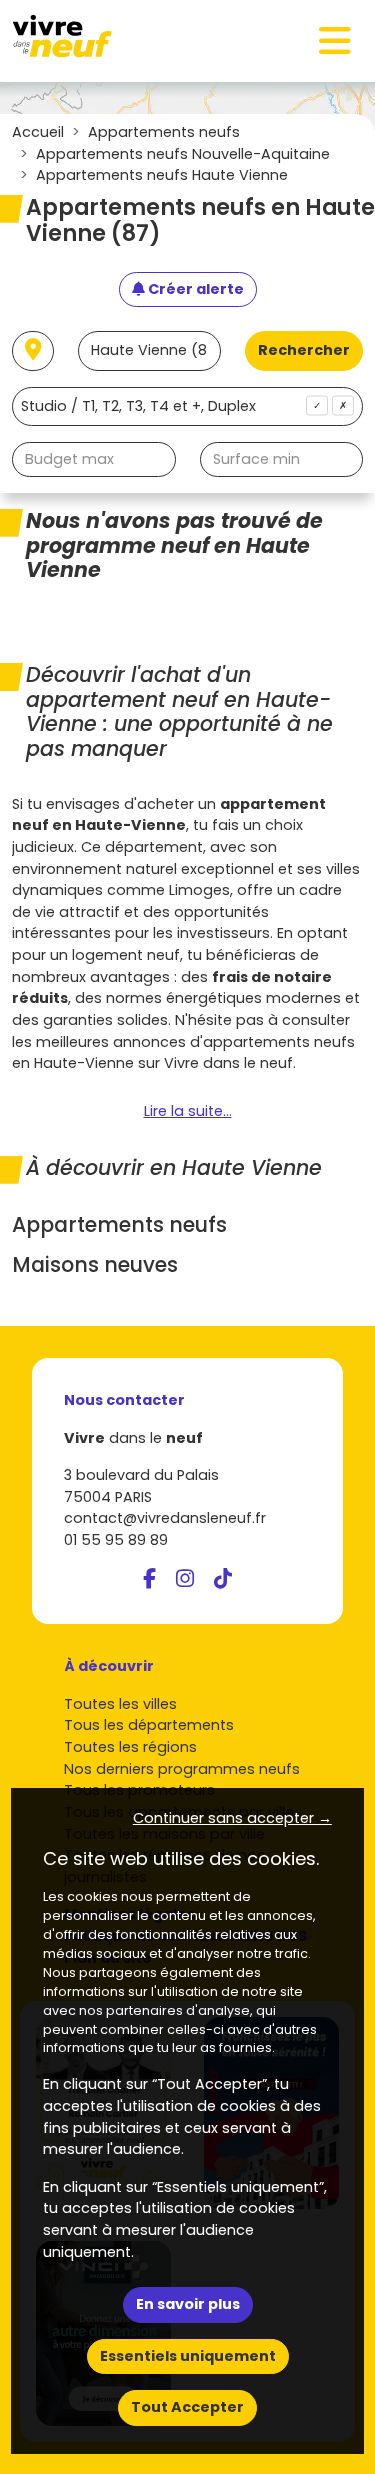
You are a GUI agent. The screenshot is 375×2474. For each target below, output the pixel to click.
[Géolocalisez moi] (33, 351)
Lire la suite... (188, 1111)
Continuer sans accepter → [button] (232, 1818)
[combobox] (187, 406)
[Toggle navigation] (335, 41)
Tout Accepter (187, 2407)
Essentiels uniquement (188, 2356)
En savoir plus (188, 2304)
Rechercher (304, 350)
